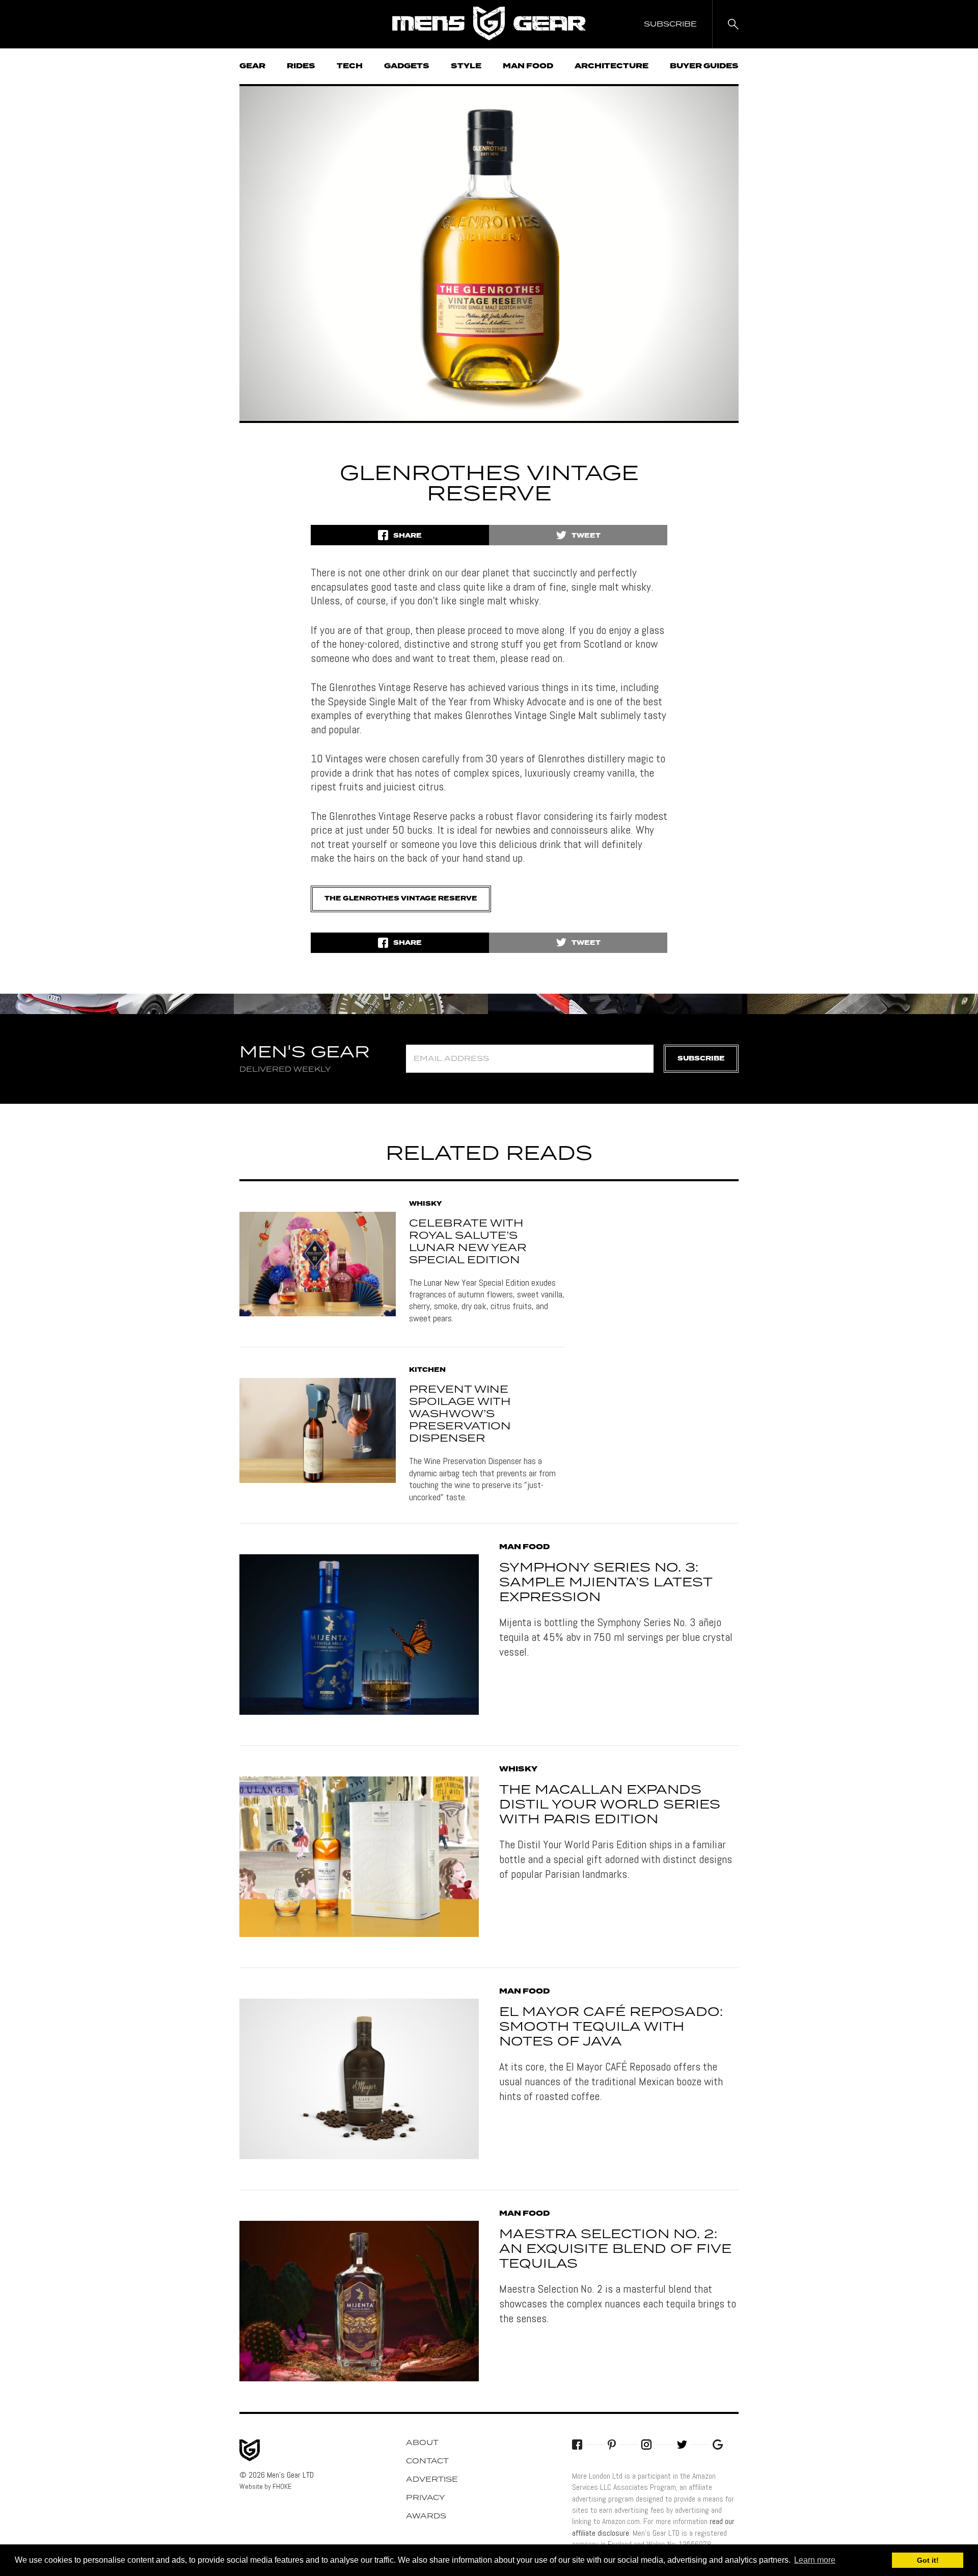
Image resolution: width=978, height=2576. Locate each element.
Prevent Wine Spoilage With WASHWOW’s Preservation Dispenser (460, 1414)
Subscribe (701, 1059)
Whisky (425, 1204)
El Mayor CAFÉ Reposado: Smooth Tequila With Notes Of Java (611, 2027)
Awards (426, 2516)
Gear (252, 66)
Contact (427, 2461)
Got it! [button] (928, 2560)
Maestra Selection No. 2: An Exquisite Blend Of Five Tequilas (615, 2249)
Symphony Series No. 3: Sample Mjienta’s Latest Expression (606, 1583)
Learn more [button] (815, 2560)
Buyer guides (704, 66)
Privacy (426, 2498)
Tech (350, 66)
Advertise (432, 2480)
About (422, 2443)
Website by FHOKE (265, 2486)
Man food (528, 66)
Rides (301, 66)
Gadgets (407, 66)
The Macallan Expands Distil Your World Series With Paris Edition (610, 1805)
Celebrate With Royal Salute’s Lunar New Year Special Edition (468, 1242)
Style (466, 66)
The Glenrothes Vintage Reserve (401, 899)
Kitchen (427, 1370)
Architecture (612, 66)
